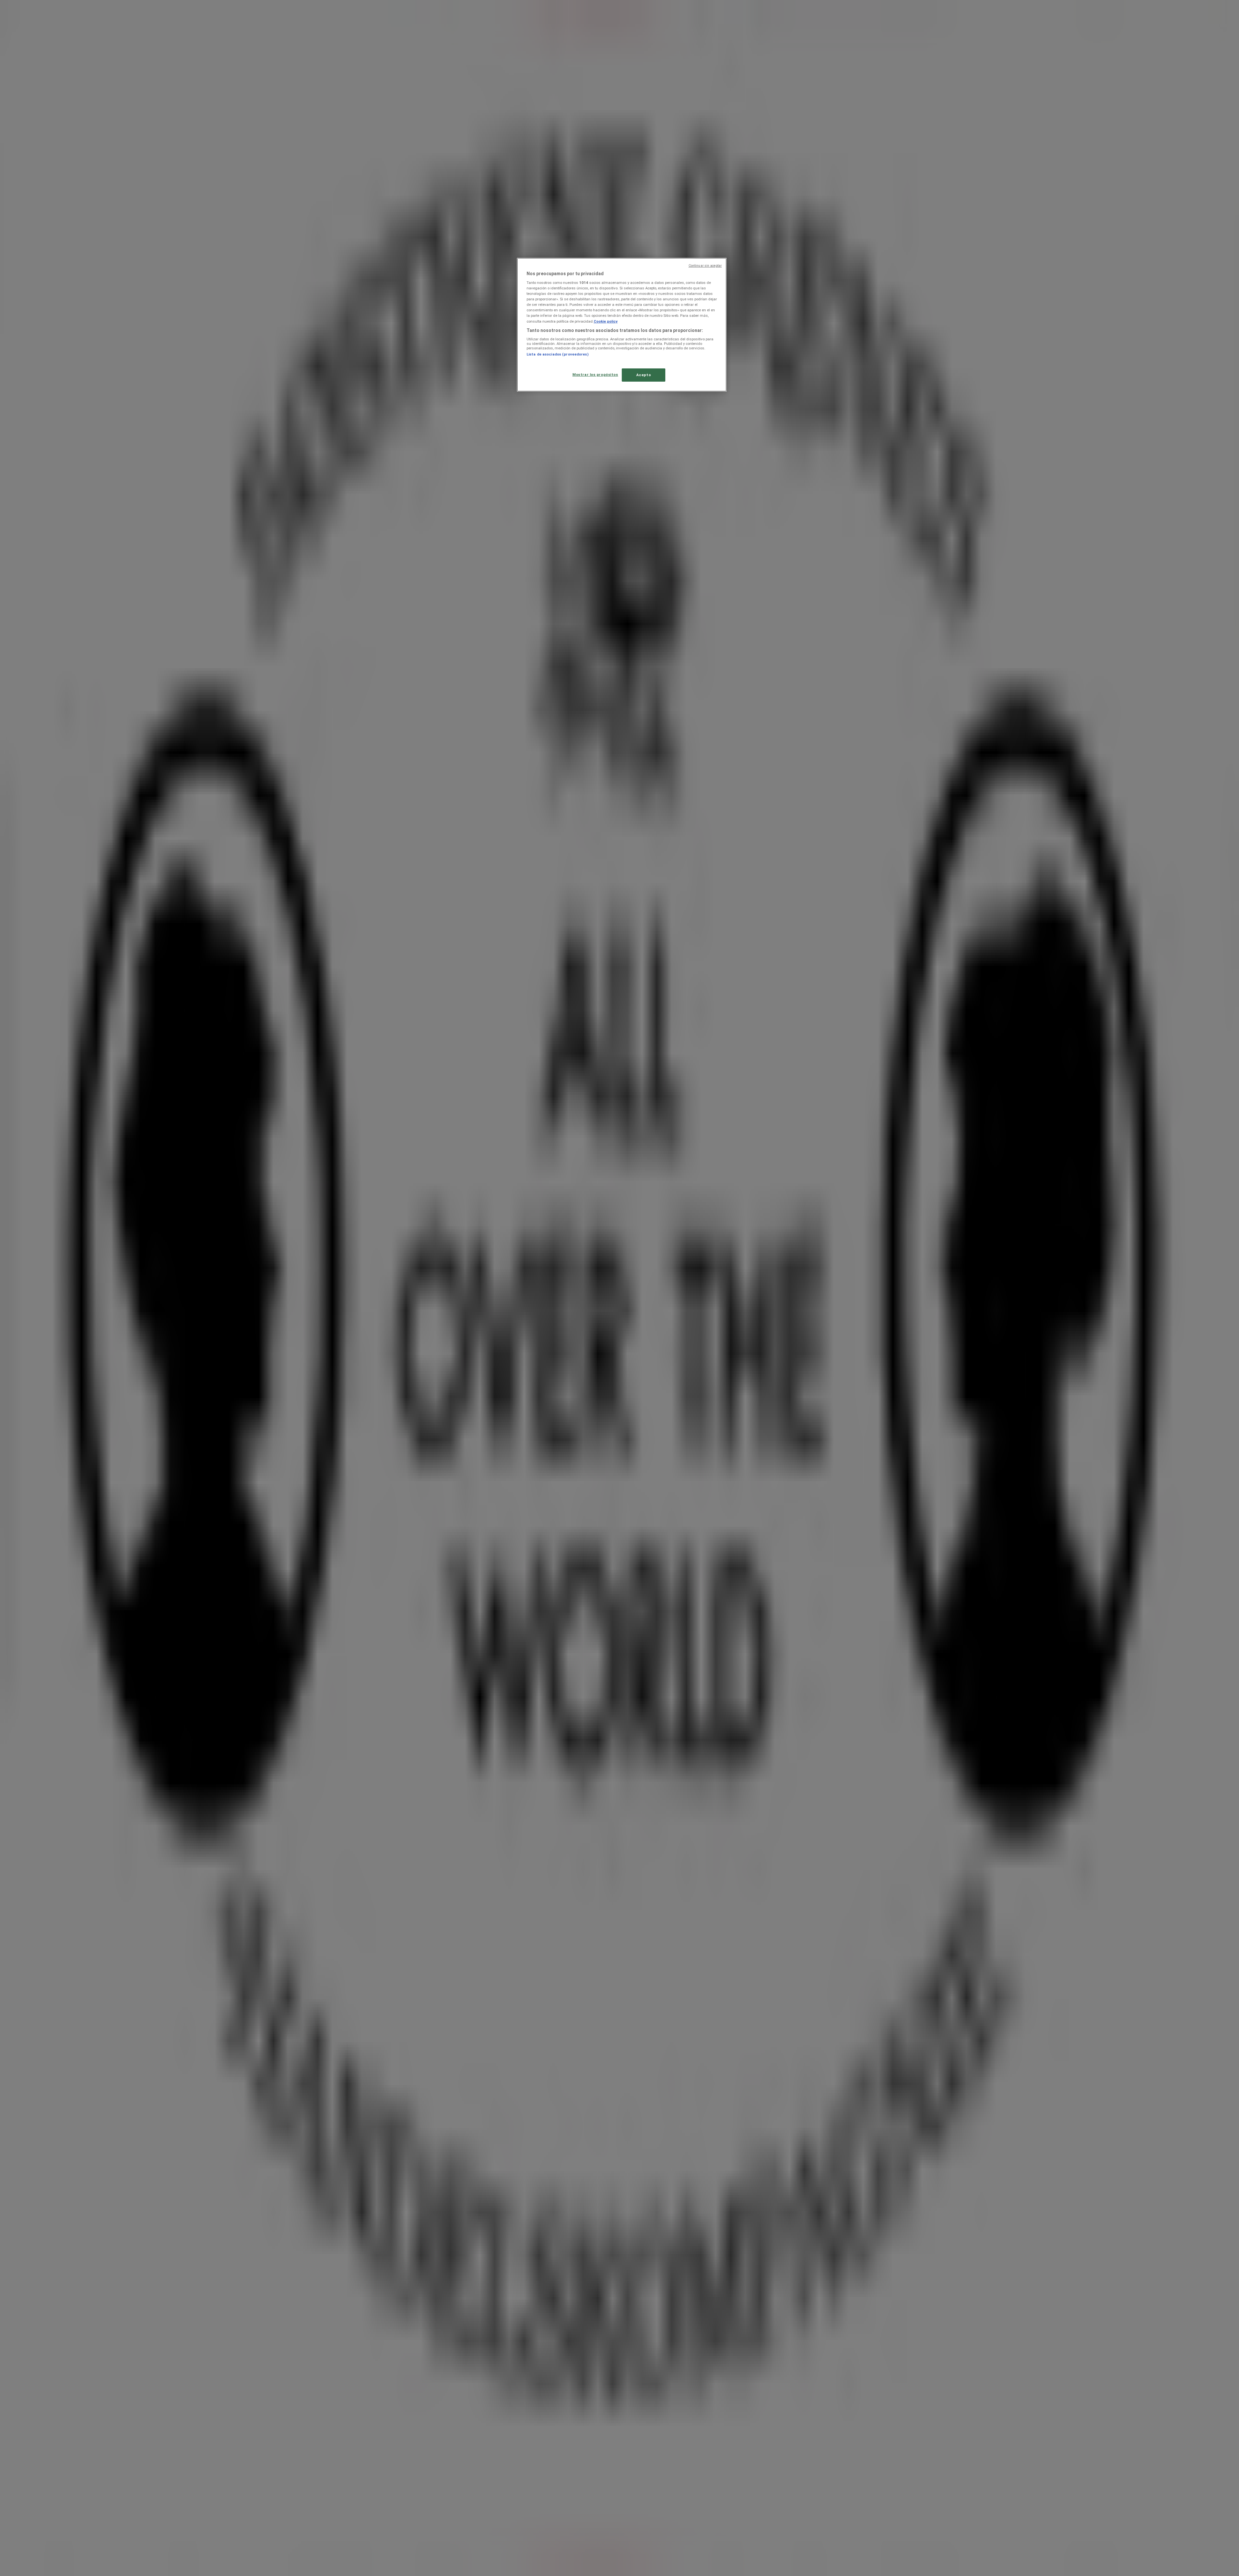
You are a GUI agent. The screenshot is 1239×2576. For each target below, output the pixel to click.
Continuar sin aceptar (705, 266)
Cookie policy (606, 321)
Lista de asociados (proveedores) (558, 354)
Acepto (644, 375)
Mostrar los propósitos (595, 375)
